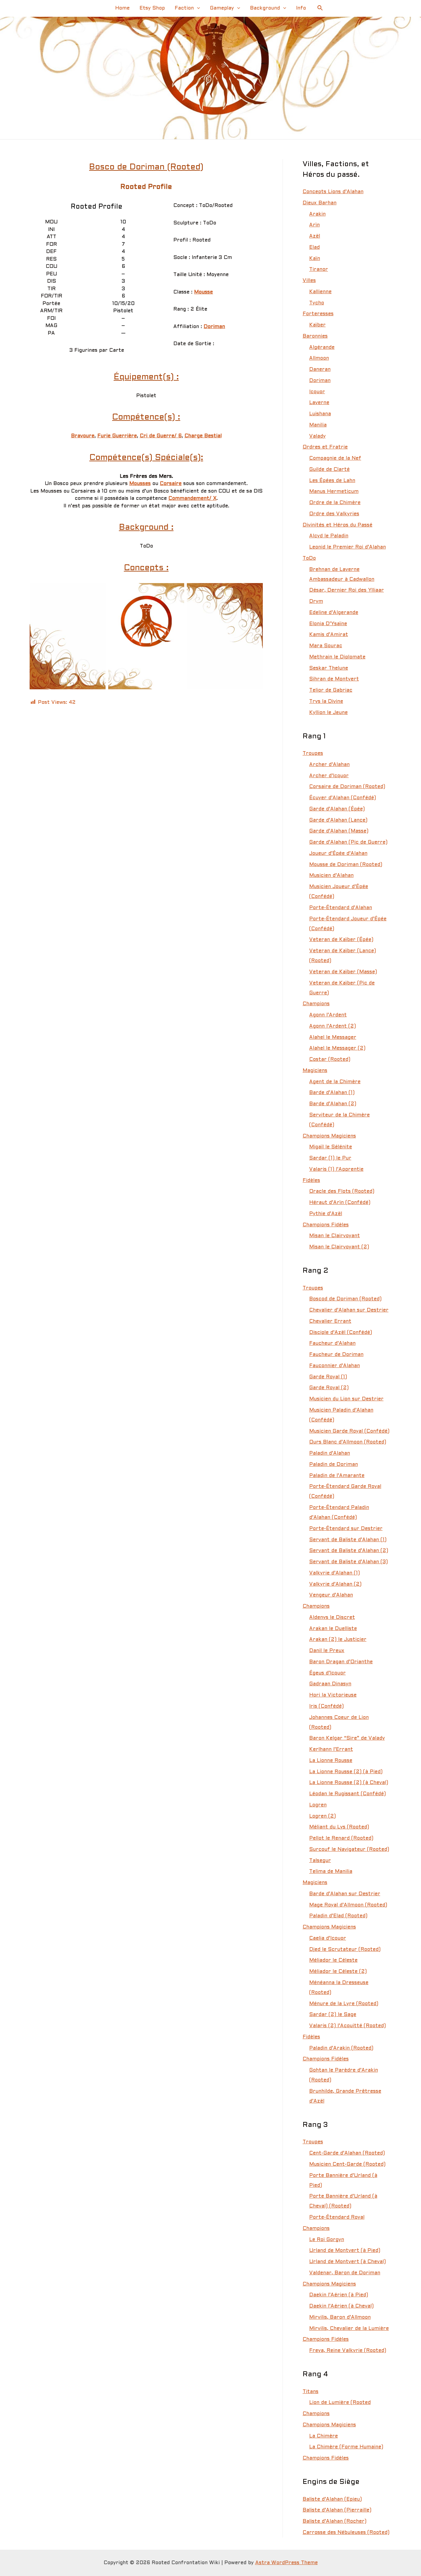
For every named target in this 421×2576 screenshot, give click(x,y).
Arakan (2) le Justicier (338, 1640)
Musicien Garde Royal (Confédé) (349, 1431)
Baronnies (315, 336)
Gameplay (222, 8)
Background (265, 8)
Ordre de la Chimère (335, 503)
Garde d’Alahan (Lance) (338, 820)
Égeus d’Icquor (327, 1673)
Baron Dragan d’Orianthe (341, 1662)
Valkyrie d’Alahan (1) (334, 1573)
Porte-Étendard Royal (337, 2217)
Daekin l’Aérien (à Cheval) (341, 2306)
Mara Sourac (326, 646)
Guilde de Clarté (329, 470)
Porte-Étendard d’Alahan (341, 908)
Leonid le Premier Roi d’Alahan (347, 547)
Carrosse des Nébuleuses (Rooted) (346, 2533)
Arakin (317, 214)
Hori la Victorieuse (333, 1695)
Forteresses (318, 314)
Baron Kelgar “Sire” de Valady (347, 1738)
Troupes (313, 753)
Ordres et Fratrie (325, 447)
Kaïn (315, 259)
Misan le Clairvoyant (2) (339, 1247)
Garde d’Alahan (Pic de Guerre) (348, 842)
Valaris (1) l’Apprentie (336, 1169)
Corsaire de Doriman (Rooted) (347, 787)
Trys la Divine (326, 701)
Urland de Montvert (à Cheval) (347, 2262)
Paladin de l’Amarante (337, 1476)
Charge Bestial (203, 436)
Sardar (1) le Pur (330, 1158)
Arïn (314, 225)
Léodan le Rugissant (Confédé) (347, 1794)
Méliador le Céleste (333, 1960)
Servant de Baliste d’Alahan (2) (349, 1551)
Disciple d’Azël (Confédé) (341, 1333)
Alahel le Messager (333, 1037)
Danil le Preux (327, 1651)
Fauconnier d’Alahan (334, 1366)
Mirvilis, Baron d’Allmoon (340, 2317)
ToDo (309, 558)
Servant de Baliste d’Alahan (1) (348, 1540)
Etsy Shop (152, 8)
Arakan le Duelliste (333, 1629)
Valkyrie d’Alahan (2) (335, 1584)
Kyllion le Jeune (328, 713)
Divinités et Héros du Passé (337, 525)
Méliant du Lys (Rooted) (339, 1827)
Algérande (322, 347)
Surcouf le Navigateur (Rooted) (349, 1849)
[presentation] (197, 8)
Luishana (320, 414)
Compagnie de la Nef (335, 458)
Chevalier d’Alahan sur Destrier (349, 1310)
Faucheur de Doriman (336, 1355)
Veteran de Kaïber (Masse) (343, 972)
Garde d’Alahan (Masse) (339, 831)
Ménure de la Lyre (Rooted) (344, 2004)
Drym (316, 601)
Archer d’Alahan (329, 765)
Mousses (140, 484)
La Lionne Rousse (331, 1761)
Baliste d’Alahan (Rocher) (334, 2521)
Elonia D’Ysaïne (328, 624)
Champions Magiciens (329, 1136)
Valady (317, 436)
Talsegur (320, 1861)
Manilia (318, 425)
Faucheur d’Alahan (332, 1343)
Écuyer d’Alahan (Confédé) (343, 798)
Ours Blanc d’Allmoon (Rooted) (348, 1442)
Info (301, 8)
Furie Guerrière (117, 436)
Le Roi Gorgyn (327, 2240)
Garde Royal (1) (328, 1377)
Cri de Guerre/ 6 (161, 436)
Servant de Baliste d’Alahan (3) (348, 1562)
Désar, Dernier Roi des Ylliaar (347, 590)
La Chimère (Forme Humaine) (346, 2447)
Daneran (320, 370)
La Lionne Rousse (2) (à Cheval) (349, 1783)
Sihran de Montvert (334, 679)
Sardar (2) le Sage (333, 2015)
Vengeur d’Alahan (331, 1595)
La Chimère (323, 2436)
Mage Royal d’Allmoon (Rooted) (348, 1905)
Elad (314, 247)
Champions (316, 1004)
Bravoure (83, 436)
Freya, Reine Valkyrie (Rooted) (348, 2351)
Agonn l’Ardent (328, 1015)
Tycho (317, 303)
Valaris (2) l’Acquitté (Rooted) (347, 2026)
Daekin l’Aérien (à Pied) (339, 2295)
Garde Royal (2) (329, 1388)
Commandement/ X (192, 498)
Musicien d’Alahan (331, 876)
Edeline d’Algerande (334, 613)
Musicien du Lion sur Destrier (346, 1399)
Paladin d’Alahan (330, 1453)
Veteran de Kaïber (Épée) (341, 940)
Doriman (214, 327)
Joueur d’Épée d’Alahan (338, 854)
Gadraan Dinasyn (330, 1684)
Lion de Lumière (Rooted (340, 2403)
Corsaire (171, 484)
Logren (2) (322, 1816)
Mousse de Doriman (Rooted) (346, 865)
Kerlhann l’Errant (331, 1749)
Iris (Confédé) (326, 1706)
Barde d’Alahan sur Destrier (345, 1894)
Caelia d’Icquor (328, 1938)
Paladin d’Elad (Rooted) (338, 1916)
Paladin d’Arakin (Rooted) (341, 2048)
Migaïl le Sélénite (331, 1147)
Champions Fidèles (326, 1225)
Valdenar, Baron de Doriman (345, 2273)
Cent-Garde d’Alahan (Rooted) (347, 2153)
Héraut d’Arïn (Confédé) (340, 1203)
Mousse (203, 292)
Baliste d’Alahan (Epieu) (332, 2499)
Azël (315, 236)
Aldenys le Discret (332, 1618)
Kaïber (317, 325)
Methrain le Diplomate (337, 657)
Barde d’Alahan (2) (333, 1104)
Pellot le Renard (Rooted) (341, 1838)
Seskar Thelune (329, 668)
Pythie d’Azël (326, 1214)
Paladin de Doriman (334, 1465)
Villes (309, 281)
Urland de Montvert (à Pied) (345, 2251)
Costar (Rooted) (330, 1059)
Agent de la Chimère (335, 1082)
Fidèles (311, 1181)
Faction (184, 8)
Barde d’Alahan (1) (332, 1093)
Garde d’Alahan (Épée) (337, 809)
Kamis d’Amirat (329, 635)
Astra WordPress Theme (286, 2563)
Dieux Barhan (320, 203)
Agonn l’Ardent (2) (333, 1026)
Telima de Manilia (331, 1872)
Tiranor (319, 269)
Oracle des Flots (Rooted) (342, 1191)
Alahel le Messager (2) (337, 1048)
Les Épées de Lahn (332, 481)
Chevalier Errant (330, 1321)
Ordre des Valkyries (334, 514)
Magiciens (315, 1071)
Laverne (319, 403)
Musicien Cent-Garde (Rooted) (347, 2164)
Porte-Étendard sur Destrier (346, 1529)
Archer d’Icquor (329, 776)
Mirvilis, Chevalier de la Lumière (349, 2329)
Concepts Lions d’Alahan (333, 192)
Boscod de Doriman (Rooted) (345, 1299)
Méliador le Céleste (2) (338, 1972)
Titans (310, 2392)
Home (122, 8)
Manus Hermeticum (334, 492)
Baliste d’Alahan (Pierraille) (337, 2510)
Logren (318, 1805)
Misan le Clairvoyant (334, 1236)
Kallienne (320, 292)
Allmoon (319, 358)
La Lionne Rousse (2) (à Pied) (346, 1772)
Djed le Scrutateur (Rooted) (345, 1950)
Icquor (317, 392)
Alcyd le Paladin (329, 536)
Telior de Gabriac (331, 690)
